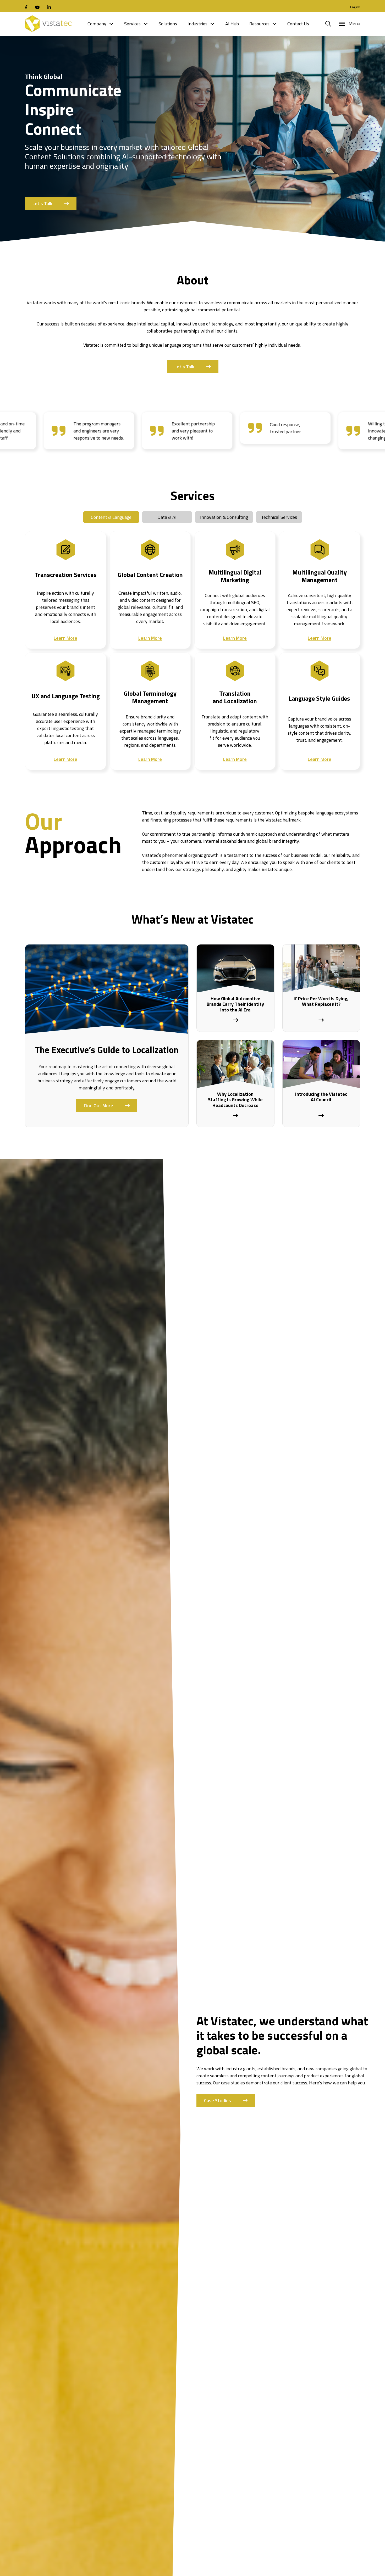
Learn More (65, 638)
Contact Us (298, 24)
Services (132, 24)
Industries (197, 24)
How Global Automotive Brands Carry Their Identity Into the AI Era (235, 1004)
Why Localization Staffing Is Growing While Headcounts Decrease (235, 1100)
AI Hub (232, 24)
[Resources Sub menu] (274, 24)
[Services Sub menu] (146, 24)
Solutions (168, 24)
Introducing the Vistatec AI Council (321, 1097)
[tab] (111, 517)
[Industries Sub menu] (212, 24)
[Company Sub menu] (111, 24)
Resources (259, 24)
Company (97, 24)
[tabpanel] (192, 647)
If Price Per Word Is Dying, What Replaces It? (321, 1001)
